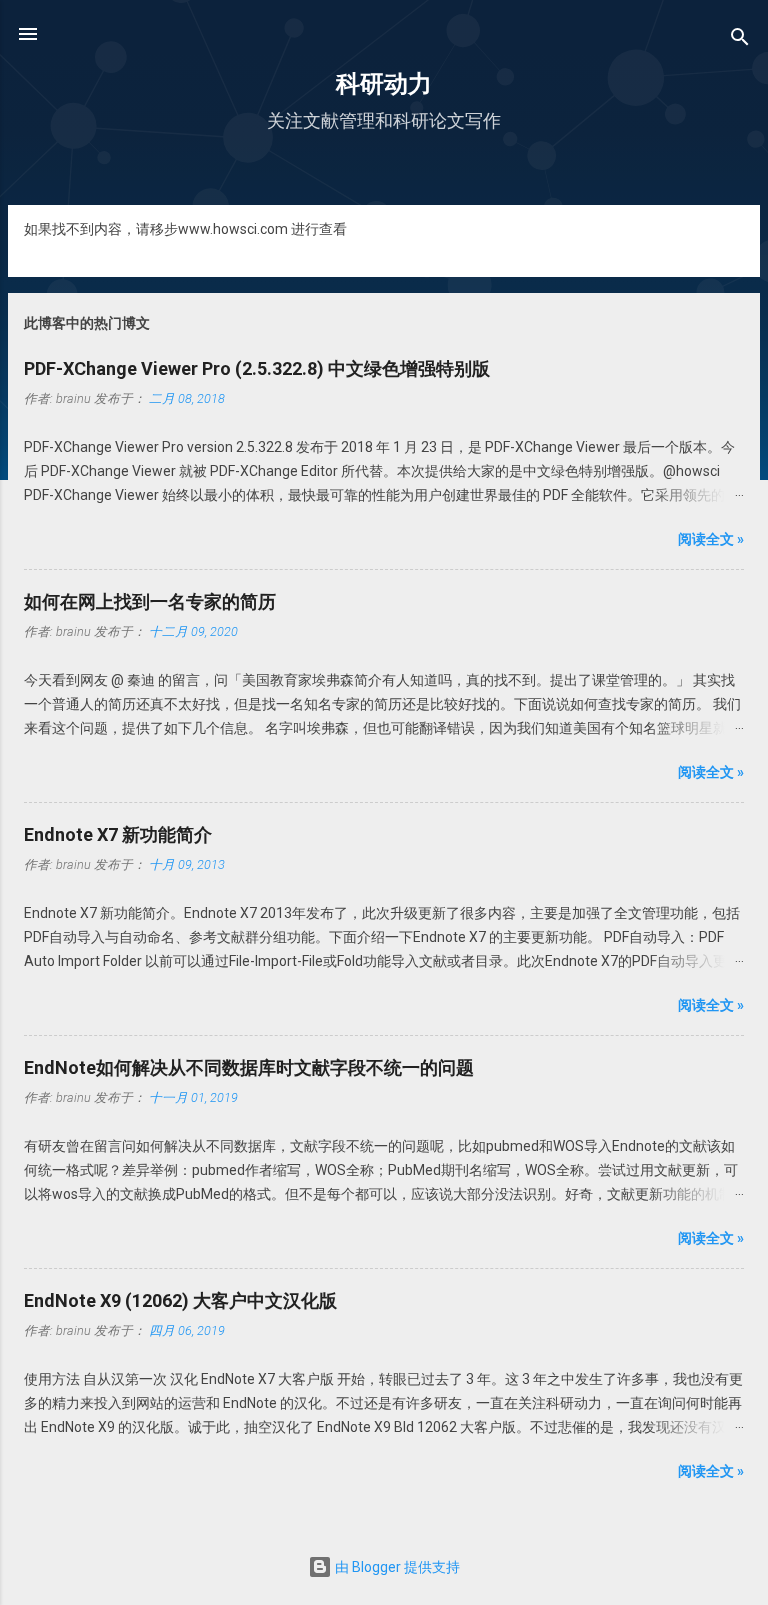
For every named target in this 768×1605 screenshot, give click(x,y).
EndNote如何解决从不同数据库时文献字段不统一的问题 (249, 1067)
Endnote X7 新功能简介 (118, 834)
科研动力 (384, 84)
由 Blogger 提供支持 (396, 1567)
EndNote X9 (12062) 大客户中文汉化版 (180, 1300)
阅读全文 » (711, 539)
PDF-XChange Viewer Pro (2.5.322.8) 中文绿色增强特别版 (257, 368)
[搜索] (740, 40)
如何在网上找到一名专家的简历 (150, 601)
